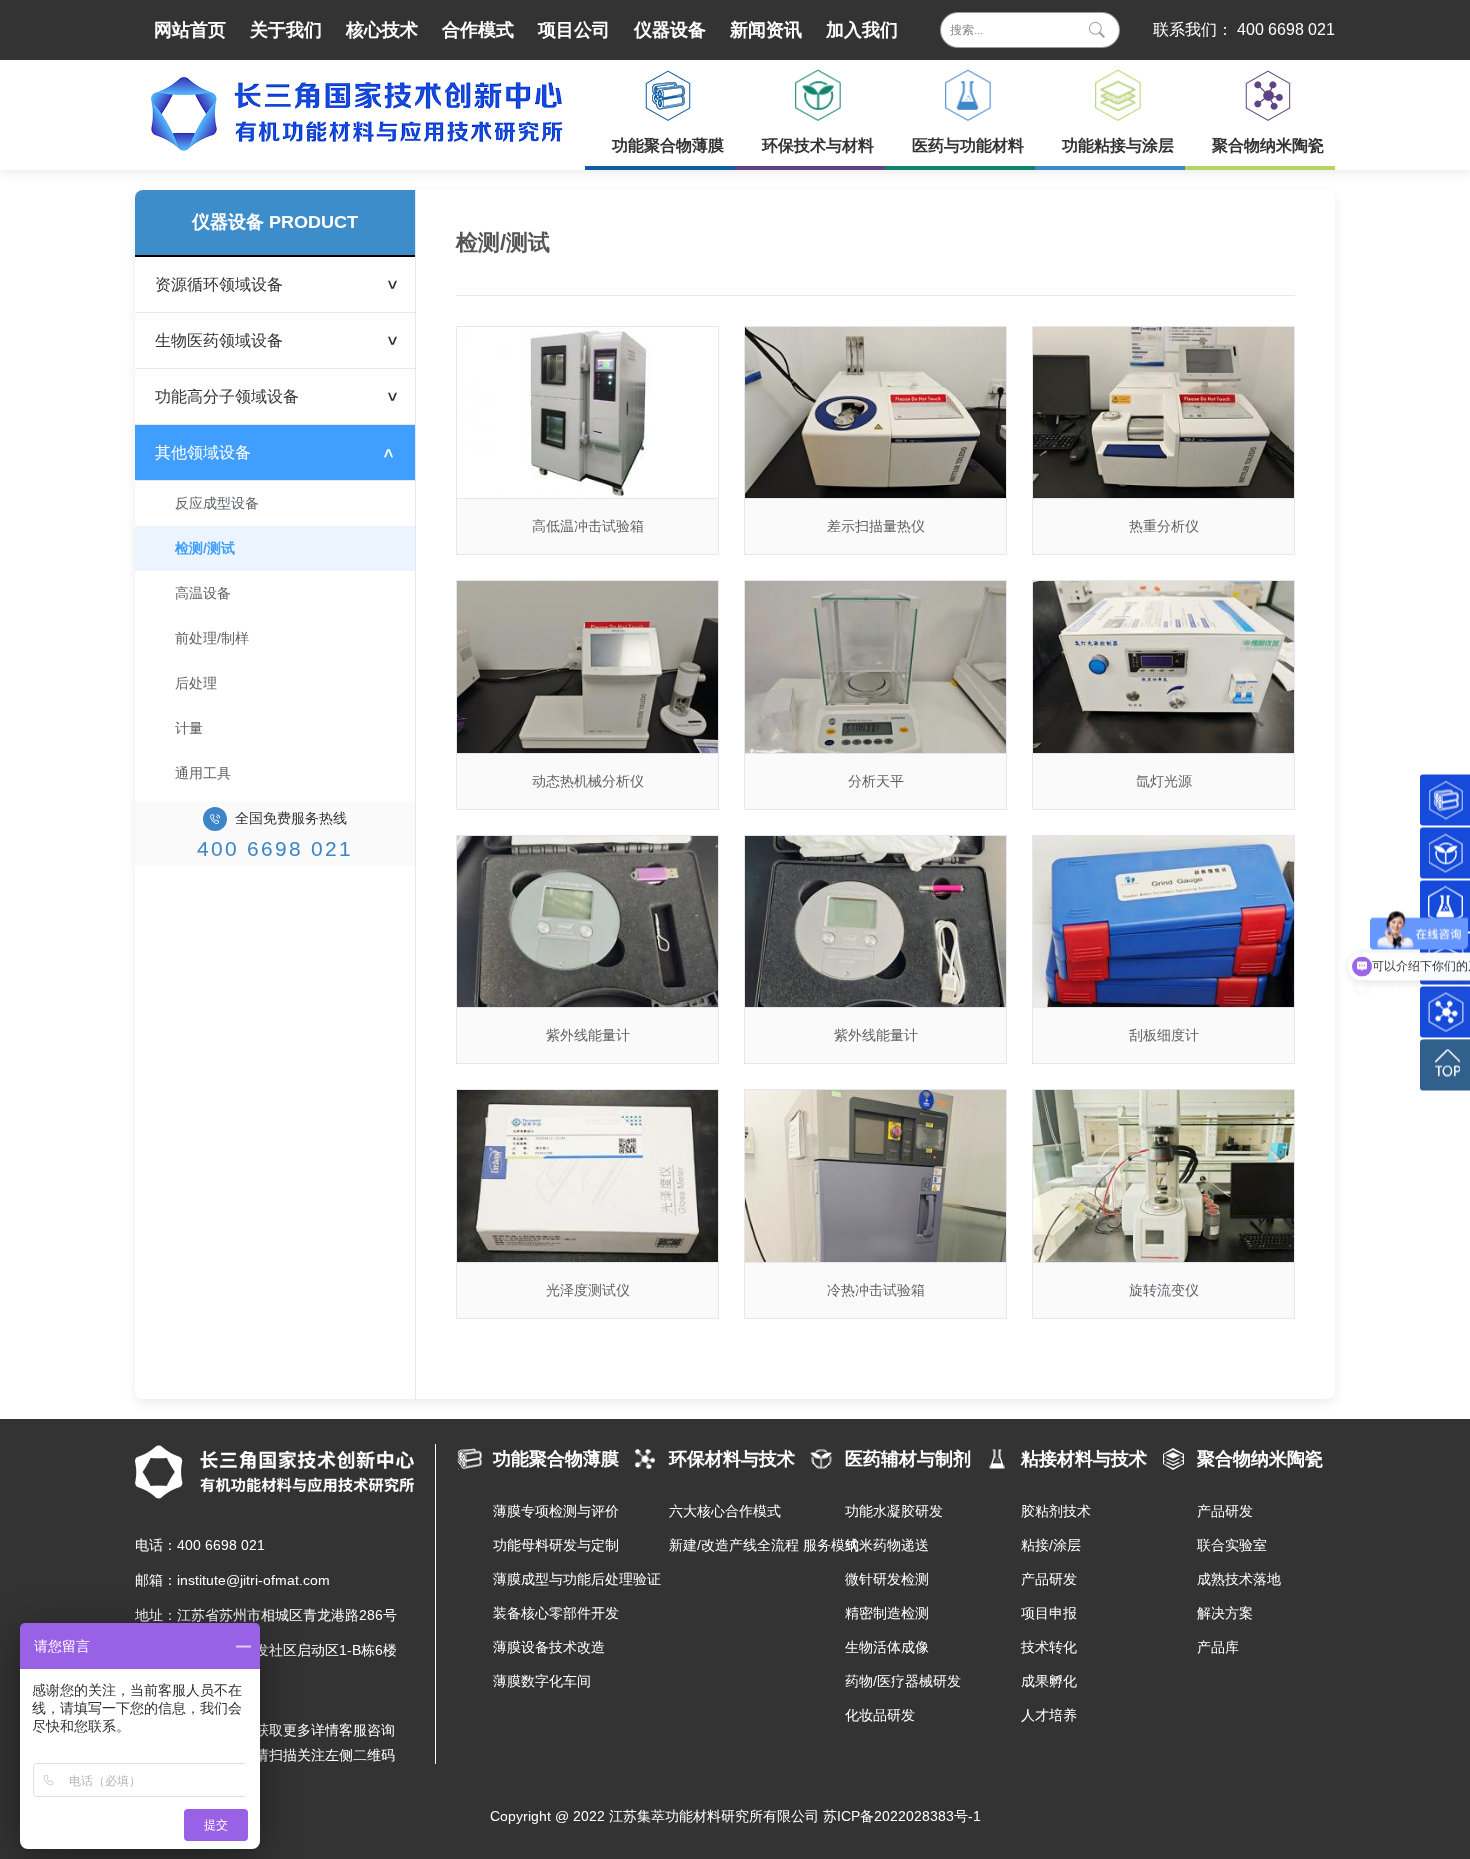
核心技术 (382, 30)
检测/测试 (205, 548)
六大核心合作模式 (725, 1511)
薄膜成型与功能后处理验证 (562, 1579)
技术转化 (1049, 1647)
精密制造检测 (887, 1613)
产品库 (1218, 1647)
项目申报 (1049, 1613)
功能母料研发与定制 (556, 1545)
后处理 (196, 683)
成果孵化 (1049, 1681)
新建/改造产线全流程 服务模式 (738, 1545)
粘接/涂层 (1051, 1545)
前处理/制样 (212, 638)
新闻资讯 (766, 30)
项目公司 (574, 30)
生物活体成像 (887, 1647)
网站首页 (190, 30)
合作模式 (478, 30)
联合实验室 (1232, 1545)
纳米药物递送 (887, 1545)
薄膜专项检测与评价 (556, 1511)
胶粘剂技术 (1056, 1511)
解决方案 (1225, 1613)
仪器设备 (670, 30)
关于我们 (286, 30)
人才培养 (1049, 1715)
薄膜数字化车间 (542, 1681)
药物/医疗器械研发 (903, 1681)
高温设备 (203, 593)
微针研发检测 (887, 1579)
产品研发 (1049, 1579)
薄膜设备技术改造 (549, 1647)
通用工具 (203, 773)
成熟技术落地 (1239, 1579)
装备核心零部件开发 (556, 1613)
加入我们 (862, 30)
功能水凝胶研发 (894, 1511)
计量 (189, 728)
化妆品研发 (880, 1715)
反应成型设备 (217, 503)
